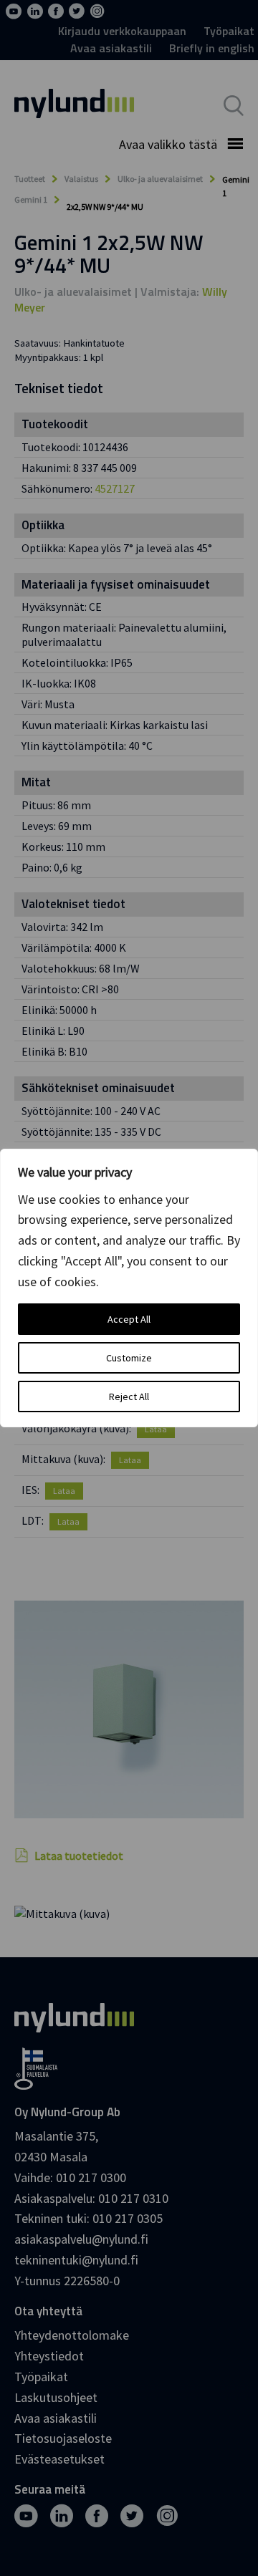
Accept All (129, 1319)
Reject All (129, 1396)
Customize (129, 1358)
